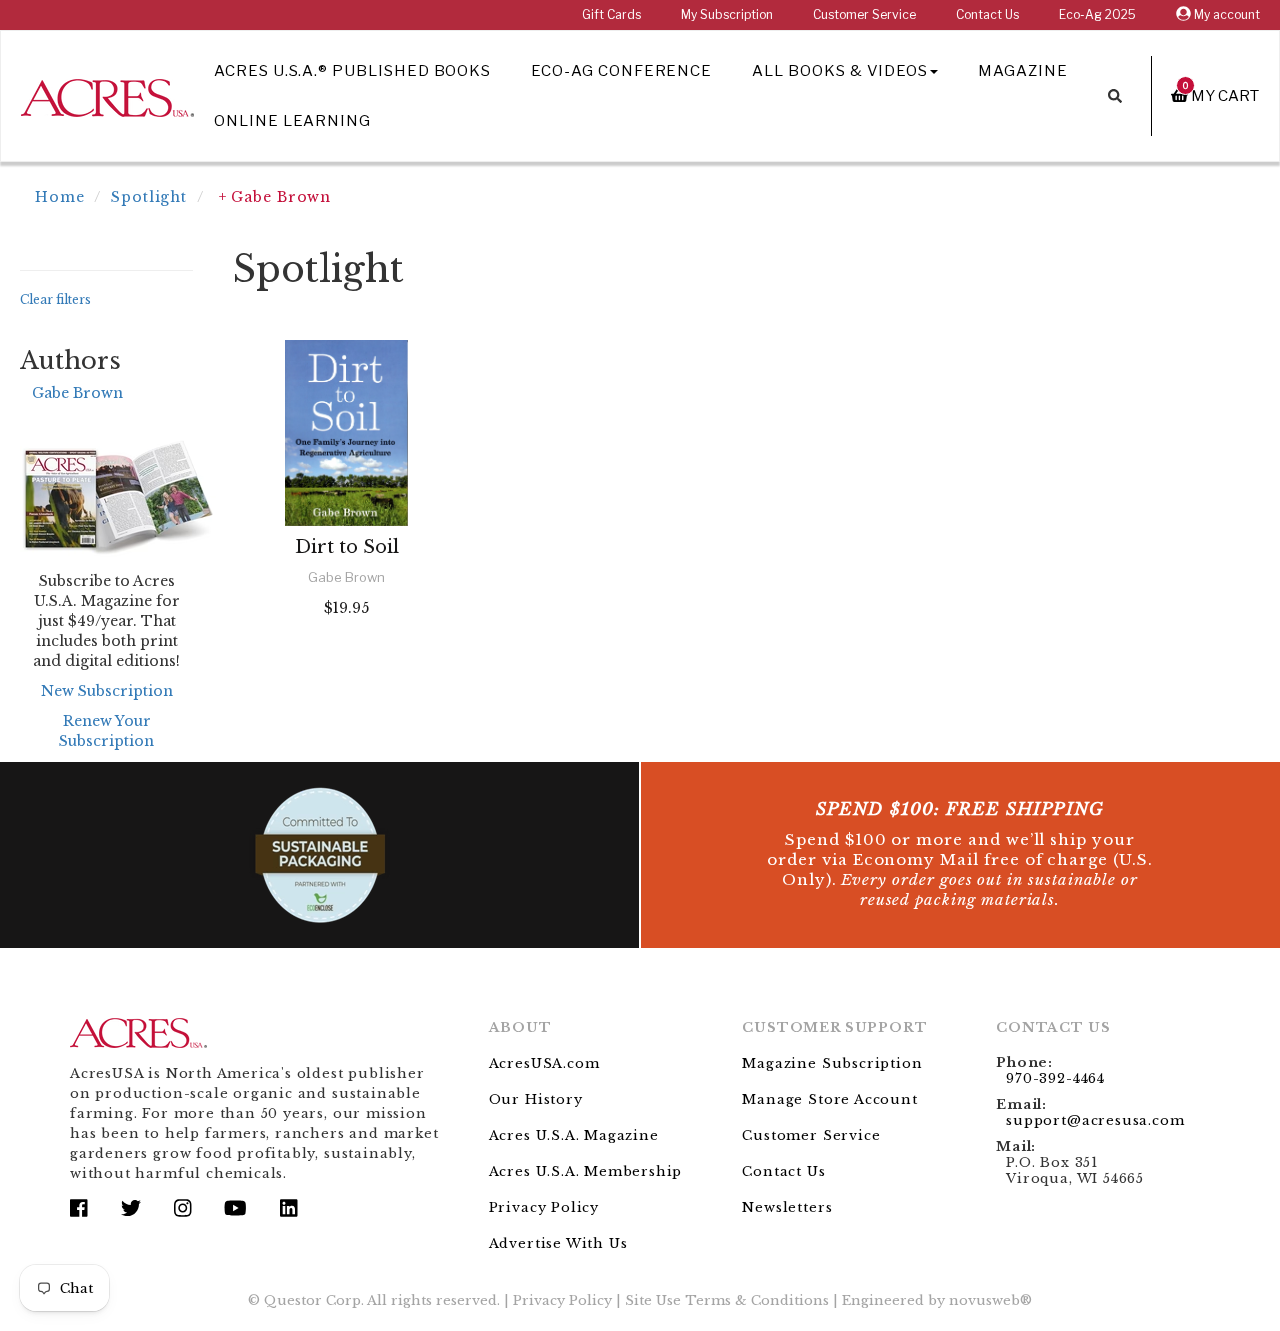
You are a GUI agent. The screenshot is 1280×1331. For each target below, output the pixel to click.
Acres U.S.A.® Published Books (352, 71)
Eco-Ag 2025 (1097, 14)
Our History (536, 1099)
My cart (1221, 95)
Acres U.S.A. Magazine (574, 1135)
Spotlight (149, 197)
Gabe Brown (77, 393)
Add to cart (346, 661)
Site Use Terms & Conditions (727, 1300)
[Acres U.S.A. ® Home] (107, 94)
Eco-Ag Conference (621, 71)
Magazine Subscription (832, 1063)
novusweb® (990, 1300)
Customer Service (864, 14)
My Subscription (727, 14)
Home (60, 197)
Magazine (1023, 71)
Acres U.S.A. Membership (586, 1171)
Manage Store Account (829, 1099)
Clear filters (55, 299)
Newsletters (787, 1207)
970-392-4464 (1055, 1078)
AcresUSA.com (544, 1063)
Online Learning (292, 121)
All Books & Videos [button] (840, 71)
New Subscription (107, 691)
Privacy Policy (544, 1207)
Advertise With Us (558, 1243)
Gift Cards (611, 14)
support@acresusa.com (1095, 1120)
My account (1225, 14)
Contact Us (987, 14)
